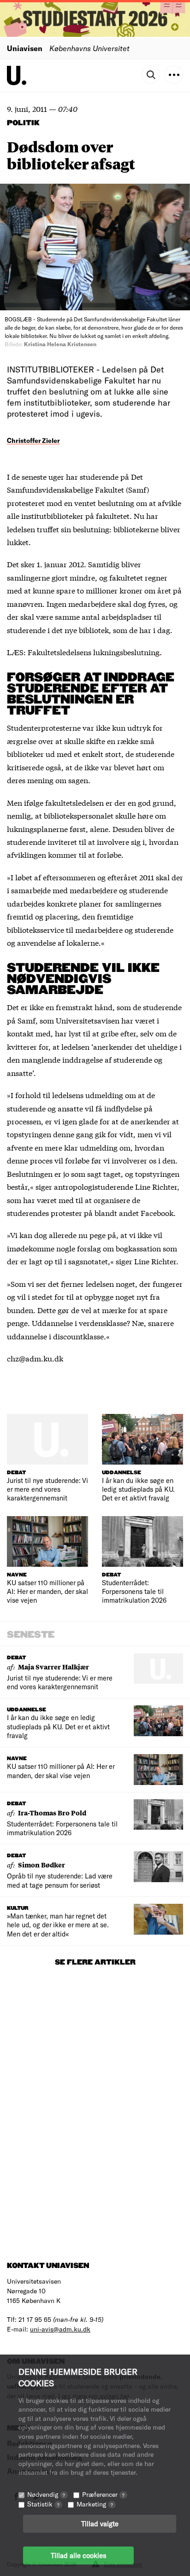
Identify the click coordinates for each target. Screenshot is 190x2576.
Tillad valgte (100, 2524)
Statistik (43, 2504)
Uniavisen (25, 48)
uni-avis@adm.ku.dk (60, 2329)
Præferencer (103, 2494)
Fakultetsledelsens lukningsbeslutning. (95, 652)
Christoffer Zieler (33, 440)
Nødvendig (46, 2494)
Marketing (95, 2504)
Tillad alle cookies (78, 2555)
